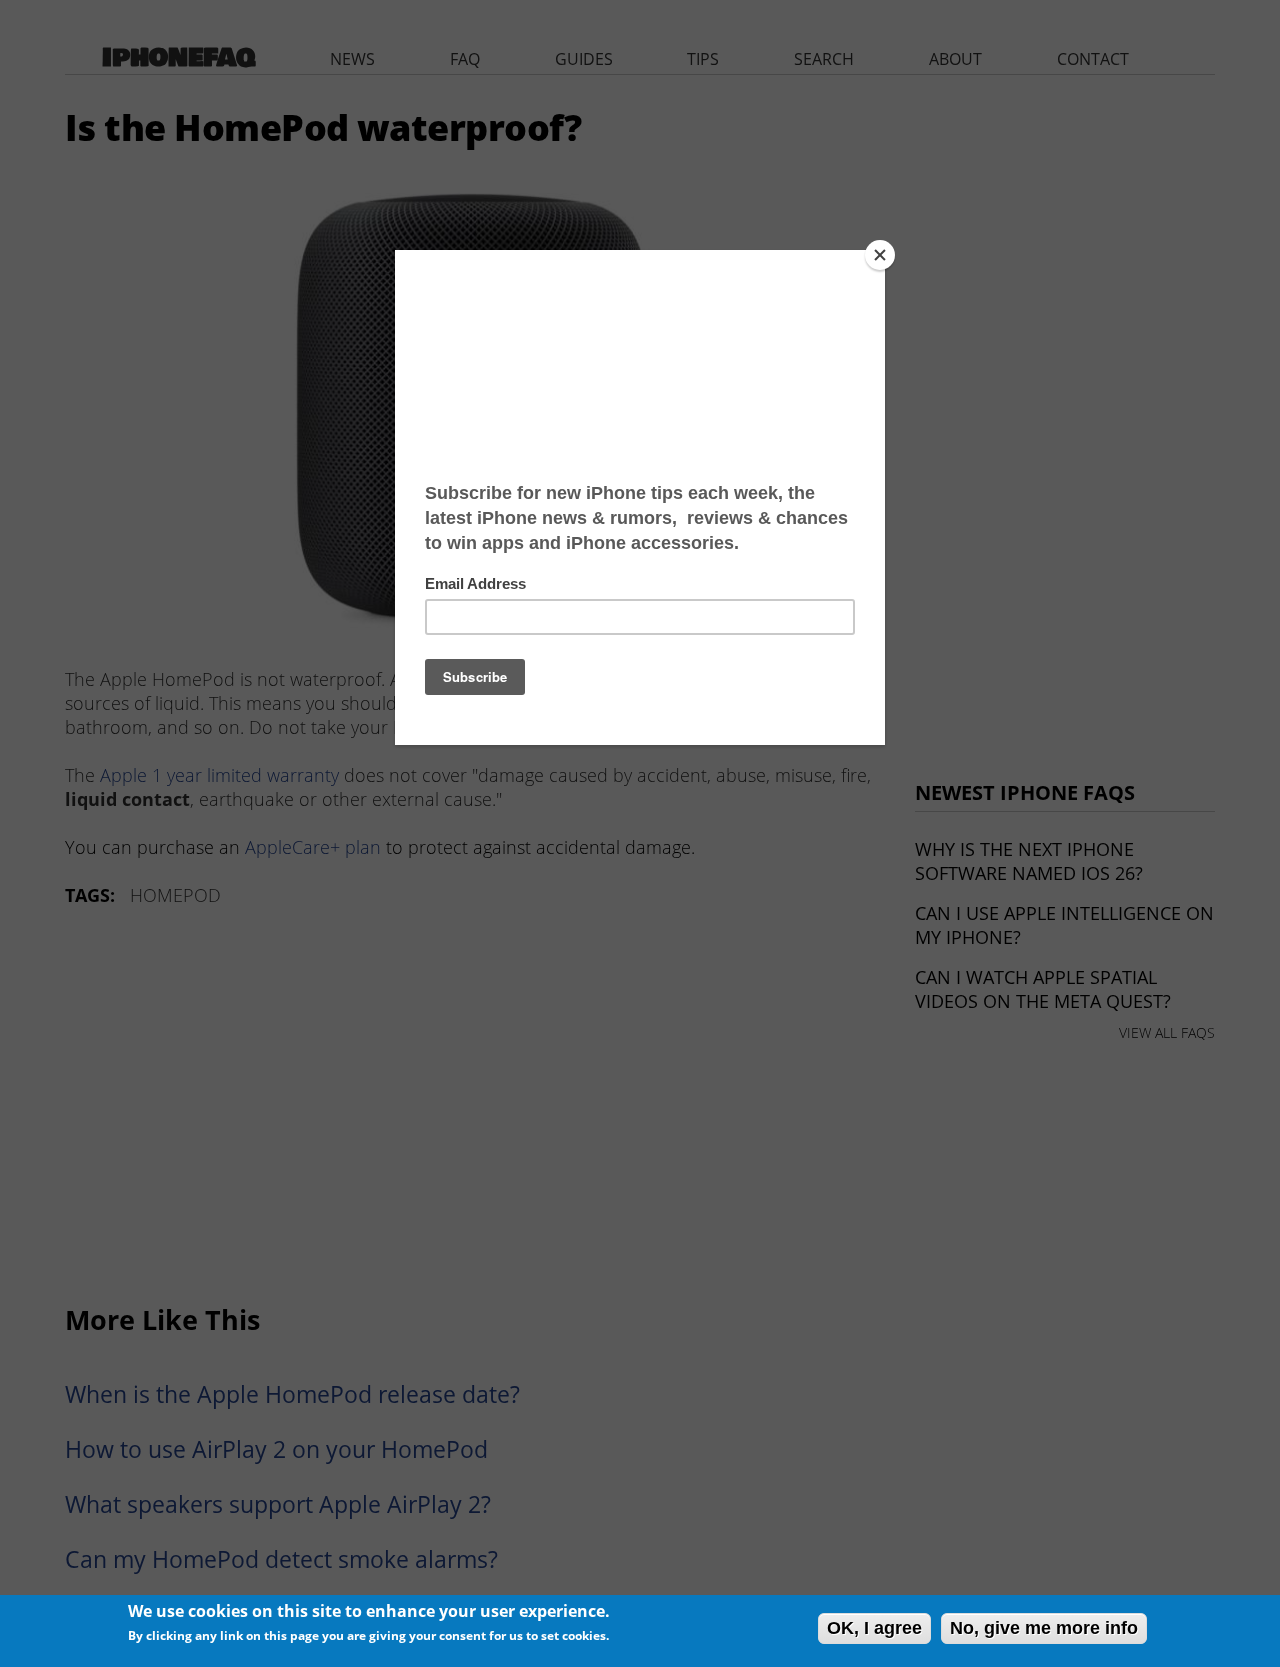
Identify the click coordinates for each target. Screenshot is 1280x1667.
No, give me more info (1044, 1628)
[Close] (880, 255)
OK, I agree (874, 1628)
